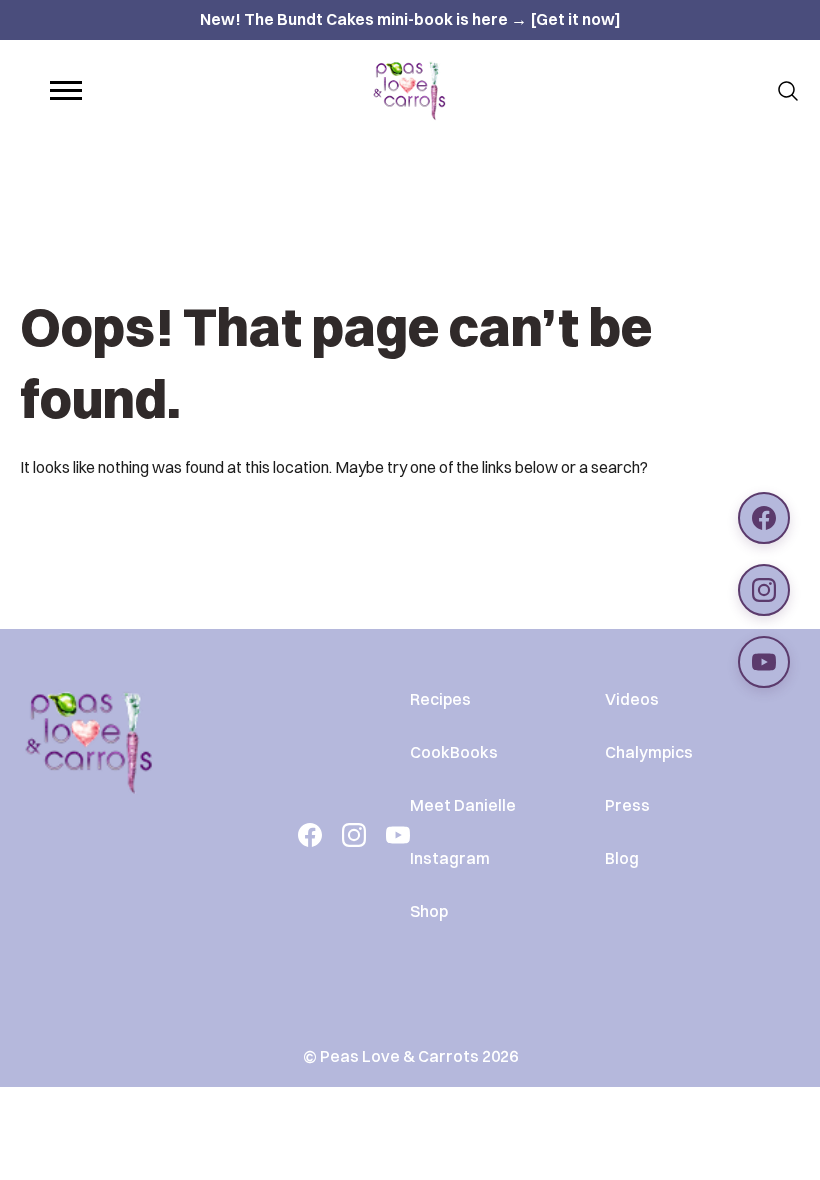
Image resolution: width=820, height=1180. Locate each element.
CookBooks (454, 752)
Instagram (450, 858)
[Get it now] (575, 19)
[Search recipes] (788, 91)
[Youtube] (398, 835)
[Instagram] (354, 835)
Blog (622, 858)
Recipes (440, 699)
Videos (632, 699)
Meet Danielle (463, 805)
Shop (429, 911)
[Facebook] (310, 835)
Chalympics (649, 752)
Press (627, 805)
